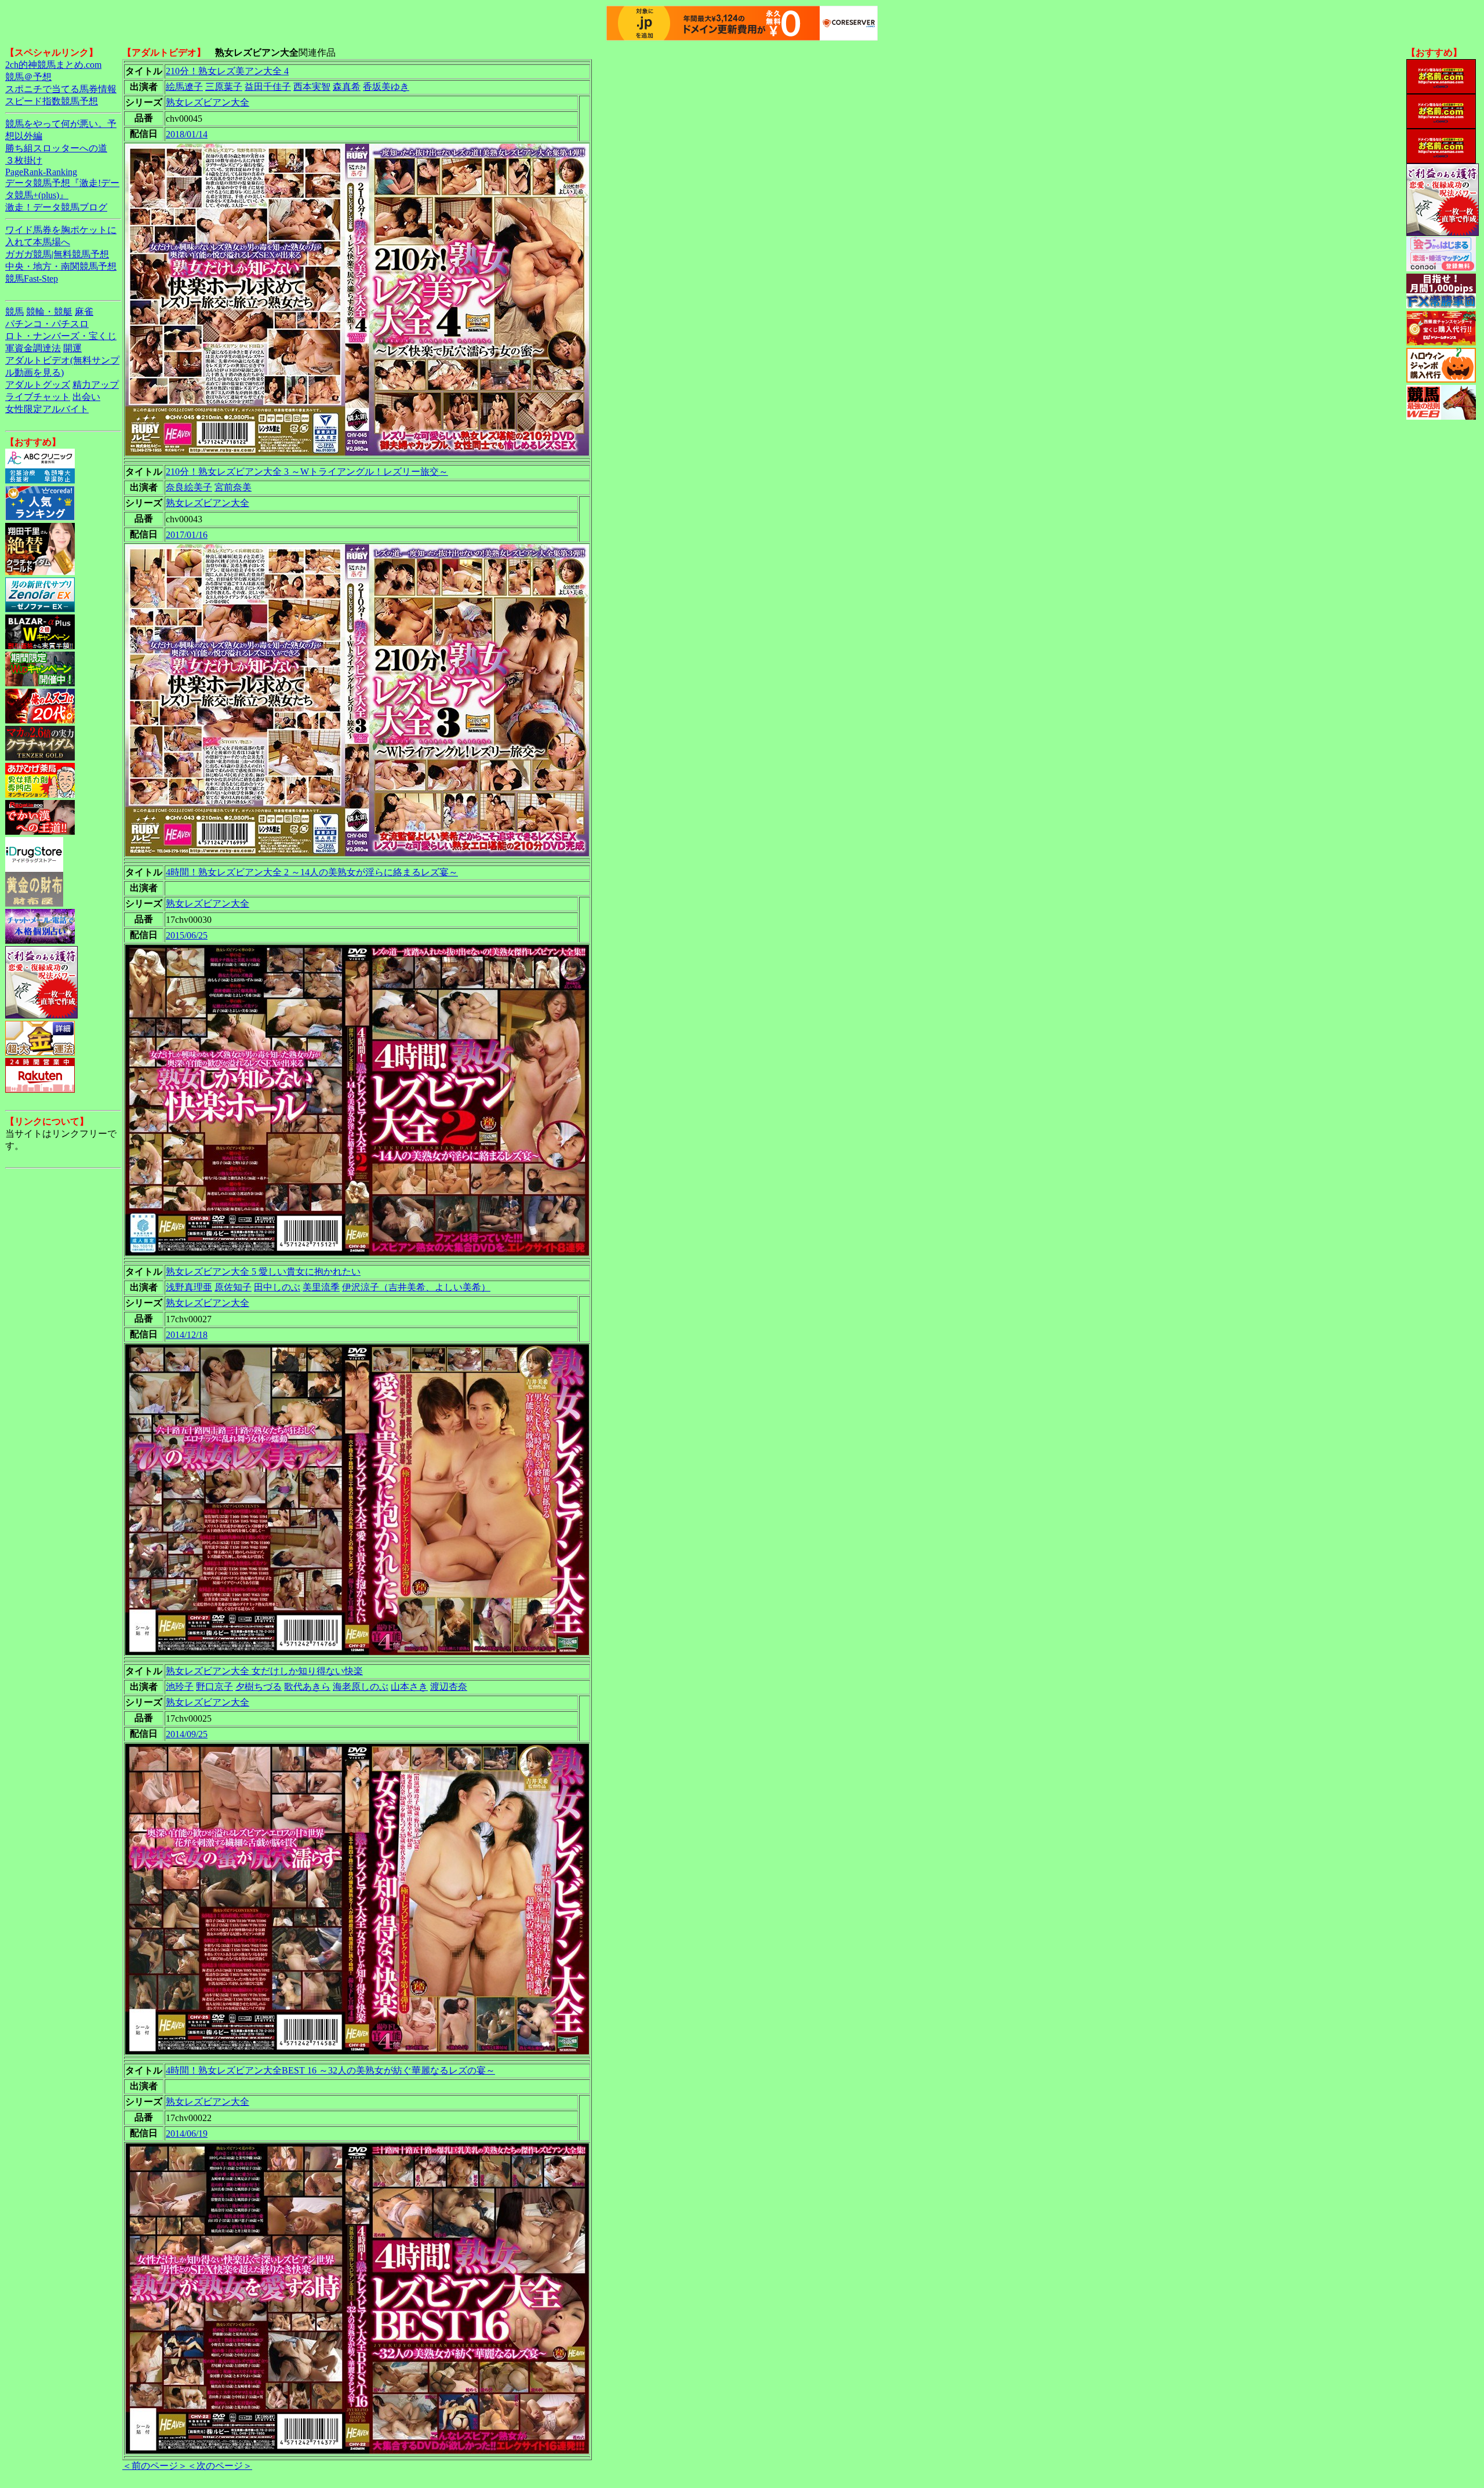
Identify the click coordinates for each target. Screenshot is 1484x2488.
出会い (86, 397)
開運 (72, 348)
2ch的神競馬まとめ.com (53, 65)
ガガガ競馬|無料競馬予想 (57, 254)
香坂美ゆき (386, 87)
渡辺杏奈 (449, 1687)
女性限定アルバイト (47, 409)
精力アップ (96, 385)
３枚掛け (24, 160)
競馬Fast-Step (32, 279)
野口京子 (214, 1687)
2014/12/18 (187, 1335)
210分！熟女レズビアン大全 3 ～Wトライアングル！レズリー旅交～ (307, 472)
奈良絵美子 (189, 487)
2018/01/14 (187, 134)
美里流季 (321, 1287)
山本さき (409, 1687)
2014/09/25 (187, 1734)
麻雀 (84, 312)
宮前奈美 (233, 487)
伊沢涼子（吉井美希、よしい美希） (416, 1287)
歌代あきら (307, 1687)
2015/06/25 (187, 935)
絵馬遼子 (184, 87)
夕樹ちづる (259, 1687)
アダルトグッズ (38, 385)
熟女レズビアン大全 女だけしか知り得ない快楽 (264, 1671)
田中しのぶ (277, 1287)
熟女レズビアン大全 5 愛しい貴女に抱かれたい (263, 1272)
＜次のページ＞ (220, 2466)
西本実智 (312, 87)
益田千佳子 (268, 87)
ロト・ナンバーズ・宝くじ (61, 336)
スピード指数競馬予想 (52, 101)
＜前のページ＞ (155, 2466)
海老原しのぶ (361, 1687)
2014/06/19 (187, 2134)
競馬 (14, 312)
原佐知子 (233, 1287)
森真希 (347, 87)
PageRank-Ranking (41, 172)
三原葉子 (224, 87)
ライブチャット (38, 397)
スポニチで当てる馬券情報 (61, 89)
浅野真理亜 (189, 1287)
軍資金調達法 (33, 348)
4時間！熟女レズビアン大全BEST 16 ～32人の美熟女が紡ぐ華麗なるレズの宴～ (330, 2070)
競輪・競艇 (49, 312)
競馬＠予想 (28, 77)
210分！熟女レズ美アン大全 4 (227, 71)
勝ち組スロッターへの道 (56, 148)
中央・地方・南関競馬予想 (61, 266)
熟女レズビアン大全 (208, 102)
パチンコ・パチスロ (47, 324)
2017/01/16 (187, 535)
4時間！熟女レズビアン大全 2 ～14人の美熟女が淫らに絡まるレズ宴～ (312, 872)
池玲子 (180, 1687)
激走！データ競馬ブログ (56, 207)
